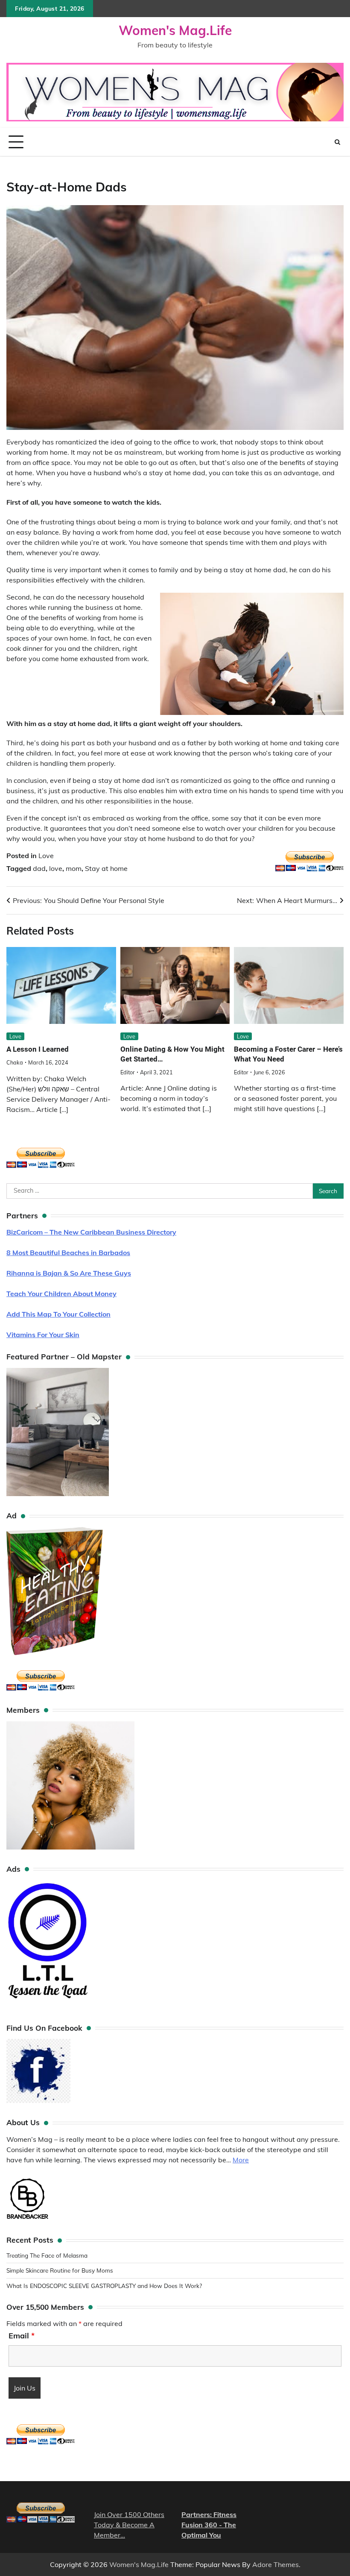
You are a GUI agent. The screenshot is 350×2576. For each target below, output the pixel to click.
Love (46, 856)
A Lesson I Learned (38, 1049)
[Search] (337, 142)
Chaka (15, 1062)
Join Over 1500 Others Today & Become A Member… (129, 2525)
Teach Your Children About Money (61, 1294)
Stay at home (106, 868)
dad (39, 868)
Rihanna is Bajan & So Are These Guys (69, 1273)
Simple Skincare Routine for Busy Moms (60, 2270)
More (241, 2160)
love (56, 868)
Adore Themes (276, 2564)
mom (74, 868)
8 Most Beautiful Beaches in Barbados (68, 1253)
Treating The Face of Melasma (47, 2255)
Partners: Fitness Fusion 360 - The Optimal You (209, 2525)
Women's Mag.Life (175, 30)
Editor (128, 1072)
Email (22, 2336)
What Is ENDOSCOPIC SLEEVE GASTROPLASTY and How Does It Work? (104, 2286)
